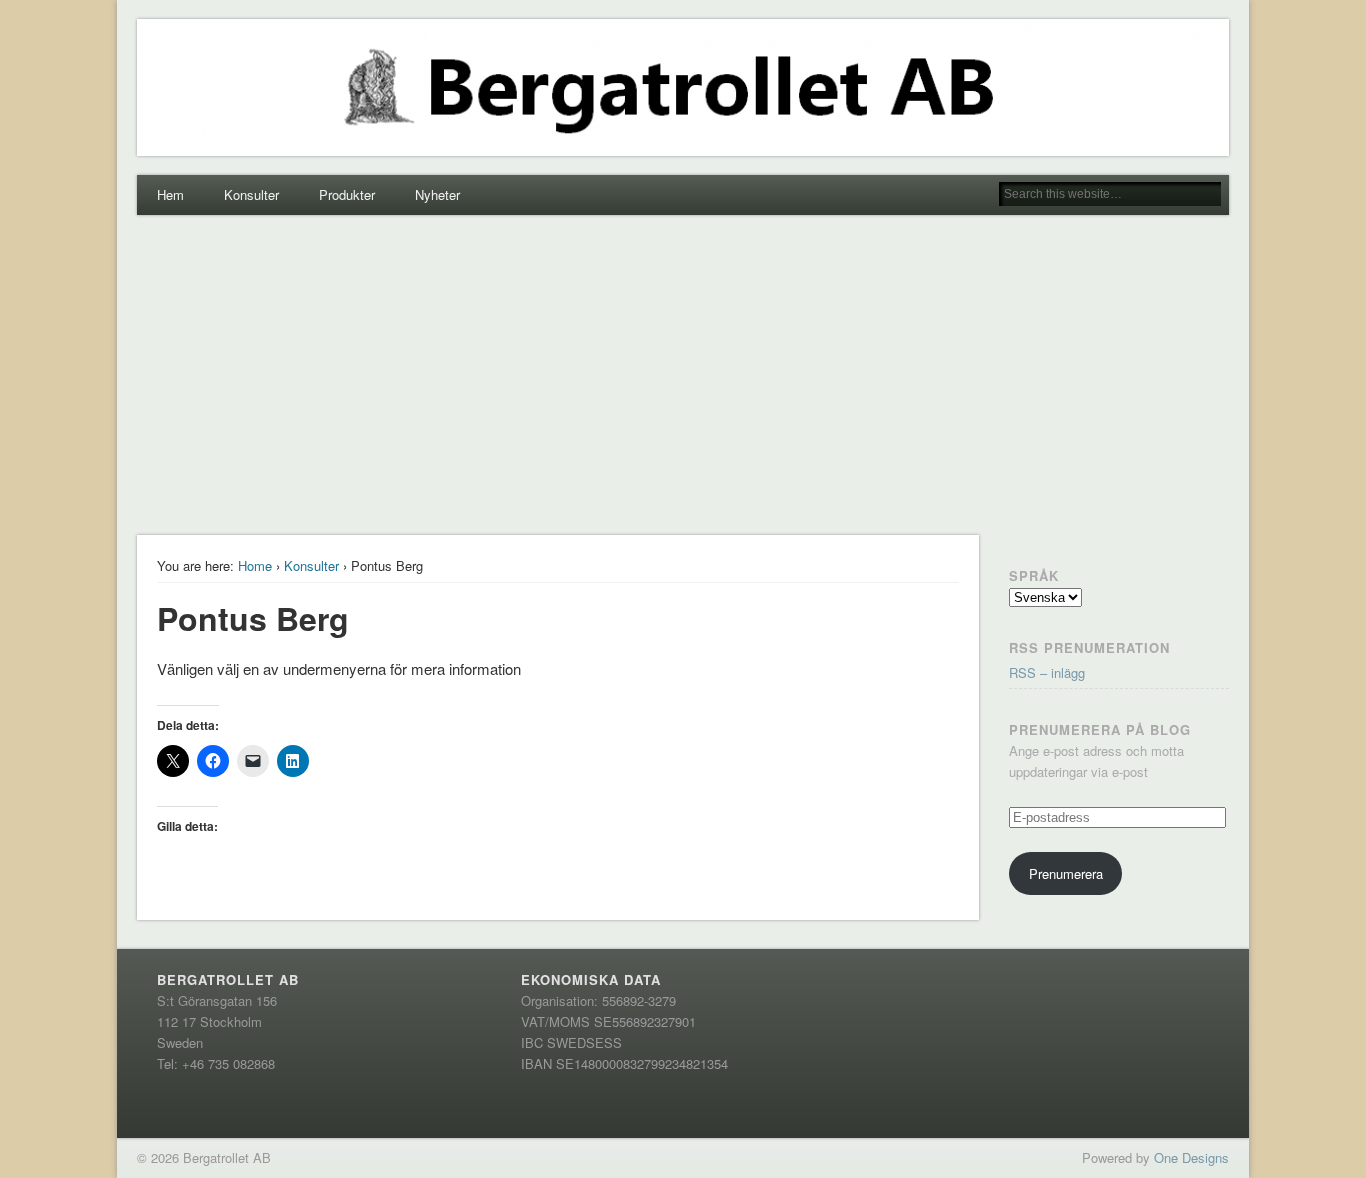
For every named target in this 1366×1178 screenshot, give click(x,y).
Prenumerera (1066, 873)
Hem (170, 194)
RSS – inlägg (1047, 672)
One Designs (1191, 1157)
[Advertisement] (683, 375)
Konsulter (251, 194)
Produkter (347, 194)
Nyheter (437, 194)
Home (255, 565)
